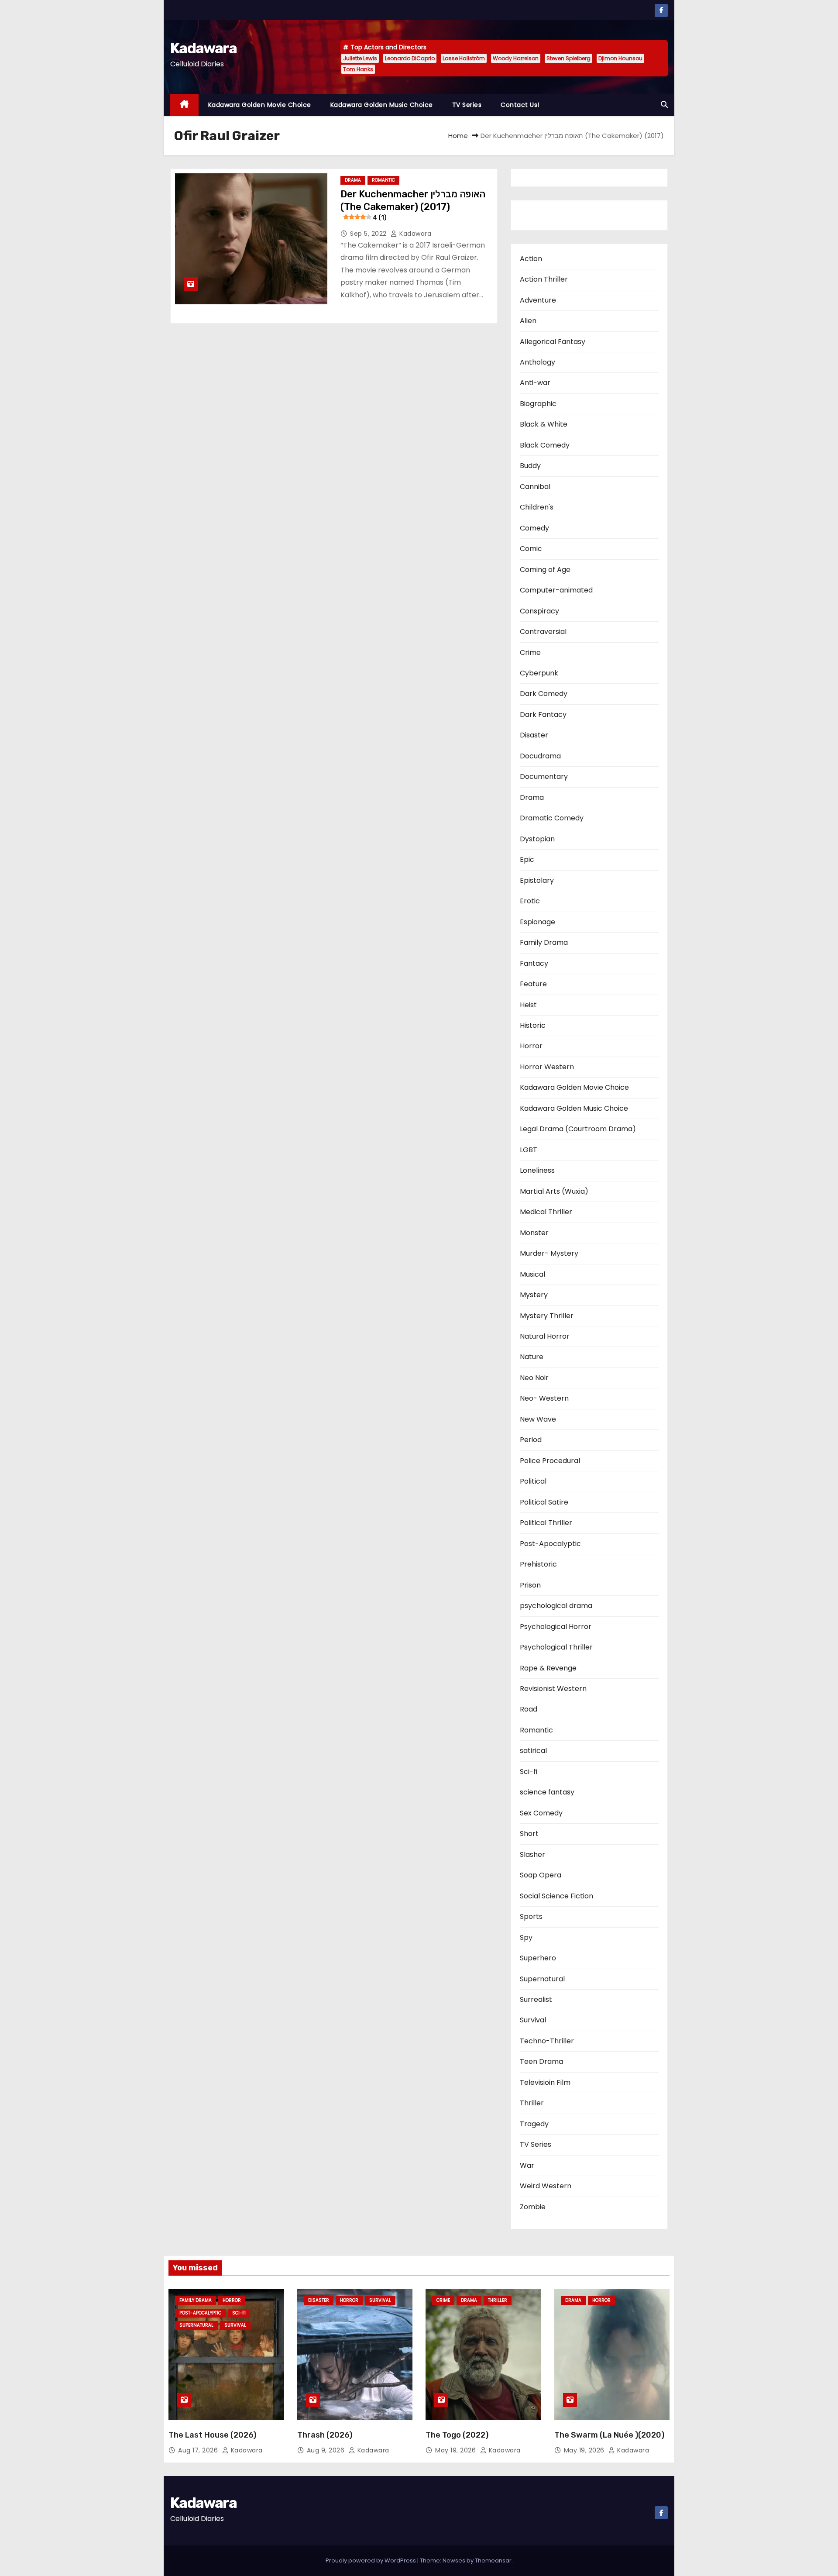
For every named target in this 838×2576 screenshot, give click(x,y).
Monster (534, 1233)
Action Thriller (544, 279)
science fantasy (547, 1792)
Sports (531, 1917)
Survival (533, 2020)
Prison (530, 1585)
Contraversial (543, 632)
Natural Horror (545, 1336)
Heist (528, 1005)
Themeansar (493, 2561)
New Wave (538, 1419)
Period (531, 1440)
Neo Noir (534, 1378)
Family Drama (544, 942)
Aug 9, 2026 (327, 2450)
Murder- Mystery (549, 1253)
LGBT (529, 1150)
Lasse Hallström (464, 58)
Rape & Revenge (548, 1668)
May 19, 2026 (457, 2450)
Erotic (530, 901)
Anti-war (535, 383)
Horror (531, 1046)
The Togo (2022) (457, 2435)
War (527, 2165)
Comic (531, 549)
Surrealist (536, 1999)
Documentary (544, 777)
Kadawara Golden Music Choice (382, 105)
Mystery (534, 1295)
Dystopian (537, 839)
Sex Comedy (541, 1813)
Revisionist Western (553, 1689)
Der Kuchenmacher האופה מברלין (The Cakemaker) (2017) (413, 205)
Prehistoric (538, 1564)
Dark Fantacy (543, 715)
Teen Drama (541, 2061)
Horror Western (547, 1067)
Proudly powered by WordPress (371, 2561)
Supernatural (542, 1979)
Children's (537, 507)
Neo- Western (544, 1398)
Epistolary (537, 880)
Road (529, 1709)
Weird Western (546, 2186)
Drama (353, 180)
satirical (533, 1751)
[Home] (184, 105)
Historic (533, 1025)
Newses (454, 2561)
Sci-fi (529, 1772)
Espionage (537, 922)
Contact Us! (520, 105)
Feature (533, 984)
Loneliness (537, 1170)
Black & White (544, 424)
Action (531, 259)
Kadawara (203, 48)
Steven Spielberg (568, 58)
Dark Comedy (544, 694)
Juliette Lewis (360, 58)
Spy (526, 1937)
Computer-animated (556, 590)
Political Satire (544, 1502)
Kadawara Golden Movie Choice (260, 105)
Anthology (537, 362)
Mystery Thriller (547, 1316)
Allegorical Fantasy (553, 342)
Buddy (530, 466)
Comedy (534, 528)
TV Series (467, 105)
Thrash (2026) (325, 2435)
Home (458, 136)
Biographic (538, 404)
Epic (527, 859)
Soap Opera (541, 1875)
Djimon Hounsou (620, 58)
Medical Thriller (546, 1212)
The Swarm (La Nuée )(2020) (609, 2435)
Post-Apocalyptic (550, 1544)
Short (529, 1834)
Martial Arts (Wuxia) (554, 1191)
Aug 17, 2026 (199, 2450)
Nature (532, 1357)
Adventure (538, 300)
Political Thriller (546, 1523)
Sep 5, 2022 (369, 234)
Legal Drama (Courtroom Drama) (578, 1129)
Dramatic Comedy (552, 818)
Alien (528, 321)
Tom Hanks (358, 69)
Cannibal (535, 487)
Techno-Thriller (547, 2041)
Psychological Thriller (556, 1647)
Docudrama (540, 756)
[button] (664, 105)
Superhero (538, 1958)
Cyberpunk (539, 673)
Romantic (383, 180)
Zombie (533, 2207)
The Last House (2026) (212, 2435)
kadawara (414, 234)
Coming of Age (545, 570)
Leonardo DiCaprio (410, 58)
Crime (530, 653)
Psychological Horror (556, 1627)
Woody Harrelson (516, 58)
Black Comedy (545, 445)
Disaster (534, 735)
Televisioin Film (545, 2082)
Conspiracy (539, 611)
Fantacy (534, 963)
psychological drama (556, 1606)
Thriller (532, 2103)
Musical (532, 1274)
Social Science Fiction (556, 1896)
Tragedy (534, 2124)
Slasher (532, 1855)
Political (533, 1481)
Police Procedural (550, 1461)
